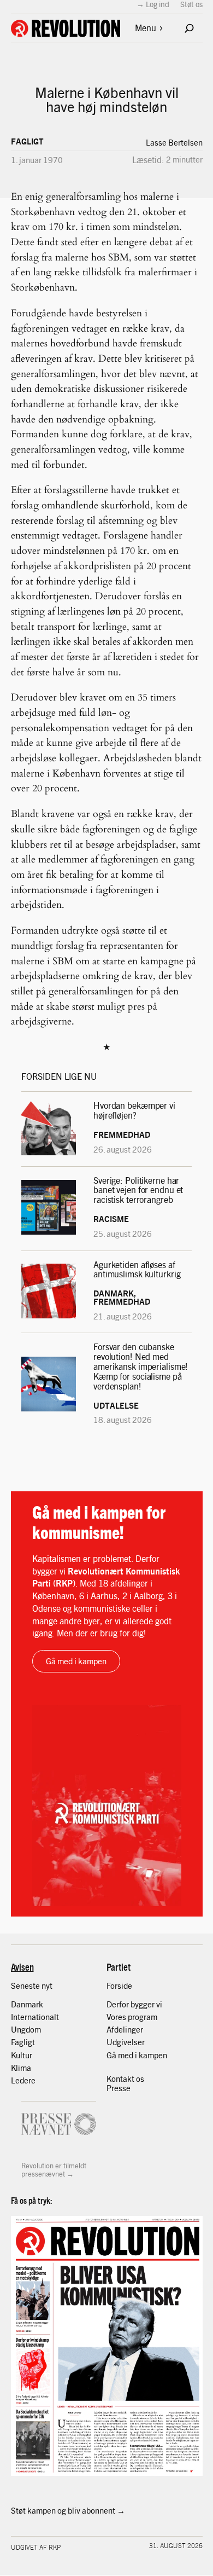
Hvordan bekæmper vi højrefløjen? (134, 1110)
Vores (117, 2017)
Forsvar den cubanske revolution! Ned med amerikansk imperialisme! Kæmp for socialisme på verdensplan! (141, 1366)
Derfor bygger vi (134, 2004)
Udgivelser (126, 2042)
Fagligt (27, 141)
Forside (119, 1985)
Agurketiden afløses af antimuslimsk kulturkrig (138, 1270)
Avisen (22, 1967)
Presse (119, 2088)
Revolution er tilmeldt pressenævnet (54, 2170)
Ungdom (26, 2029)
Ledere (23, 2080)
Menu (146, 28)
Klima (21, 2068)
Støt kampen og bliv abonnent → (68, 2510)
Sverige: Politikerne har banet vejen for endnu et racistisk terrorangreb (138, 1190)
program (143, 2017)
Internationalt (35, 2017)
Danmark (27, 2004)
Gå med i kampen (76, 1661)
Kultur (22, 2055)
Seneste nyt (32, 1985)
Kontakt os (125, 2079)
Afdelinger (125, 2029)
